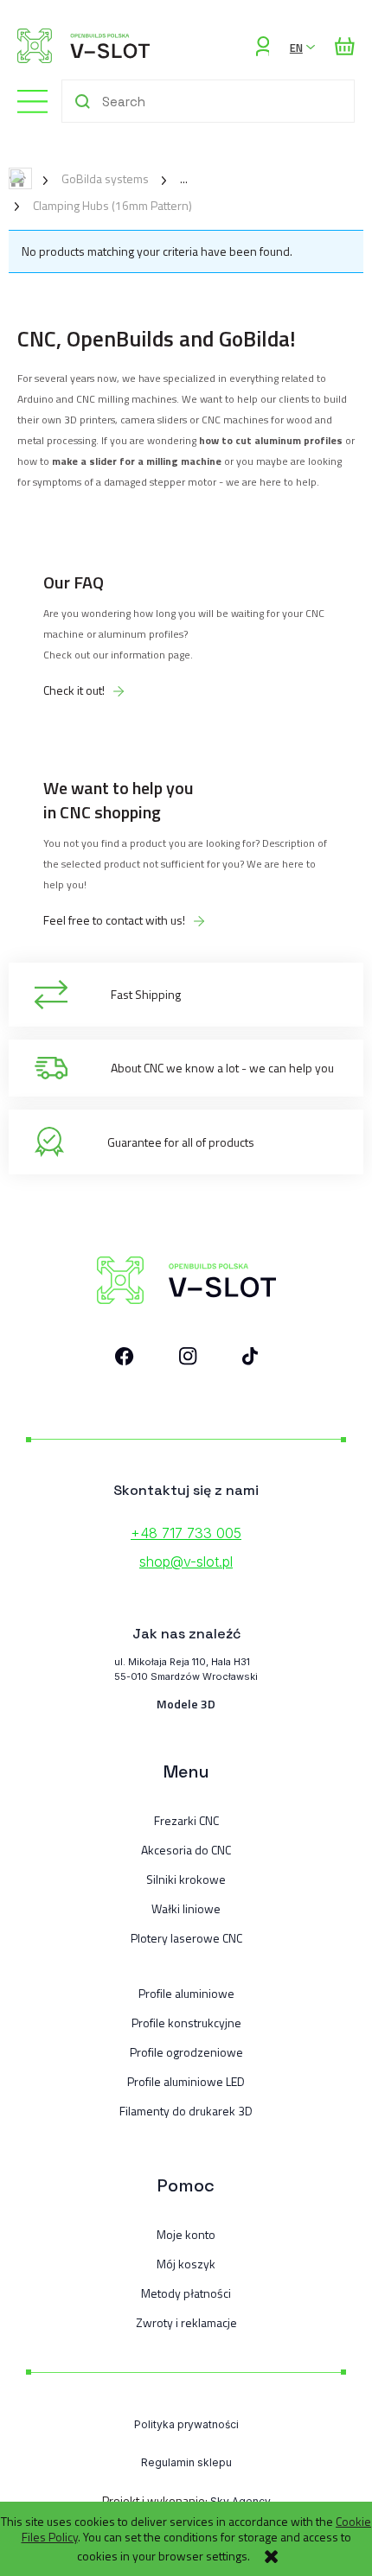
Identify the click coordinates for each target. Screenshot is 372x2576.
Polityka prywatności (186, 2424)
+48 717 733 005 (186, 1533)
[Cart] (345, 46)
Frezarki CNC (186, 1821)
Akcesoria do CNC (186, 1850)
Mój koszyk (186, 2264)
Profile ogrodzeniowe (186, 2052)
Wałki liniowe (186, 1909)
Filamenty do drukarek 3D (186, 2111)
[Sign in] (263, 46)
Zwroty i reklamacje (186, 2323)
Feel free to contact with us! (114, 920)
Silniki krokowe (186, 1880)
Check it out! (74, 690)
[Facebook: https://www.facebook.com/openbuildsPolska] (125, 1360)
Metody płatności (186, 2293)
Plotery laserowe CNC (186, 1938)
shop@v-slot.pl (186, 1562)
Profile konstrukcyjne (186, 2023)
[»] (170, 178)
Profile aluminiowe (186, 1994)
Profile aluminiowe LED (186, 2082)
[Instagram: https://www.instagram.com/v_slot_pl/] (188, 1360)
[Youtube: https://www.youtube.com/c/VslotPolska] (250, 1360)
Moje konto (186, 2235)
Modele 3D (186, 1704)
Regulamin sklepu (186, 2462)
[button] (24, 100)
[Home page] (83, 46)
